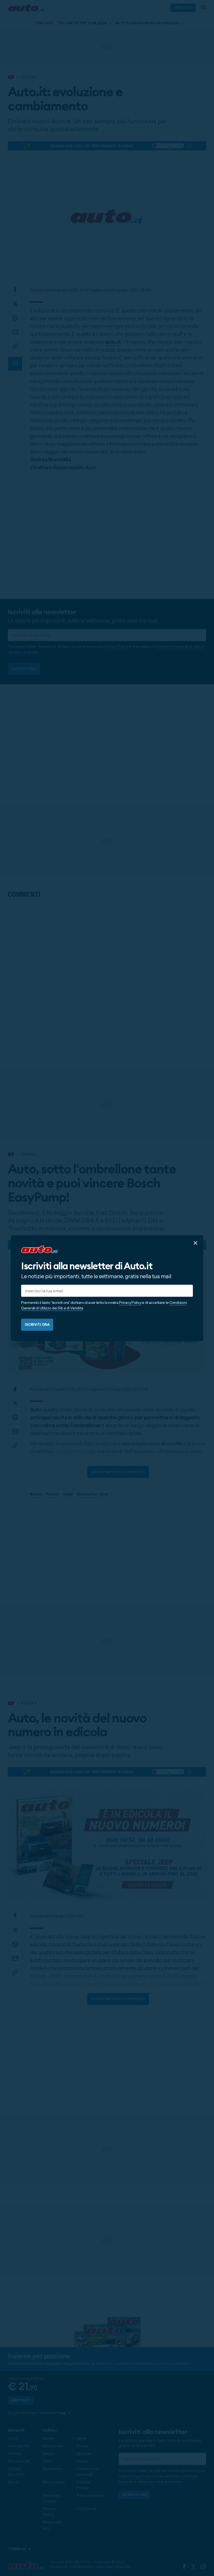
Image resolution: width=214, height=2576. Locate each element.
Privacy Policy (130, 1303)
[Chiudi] (195, 1243)
